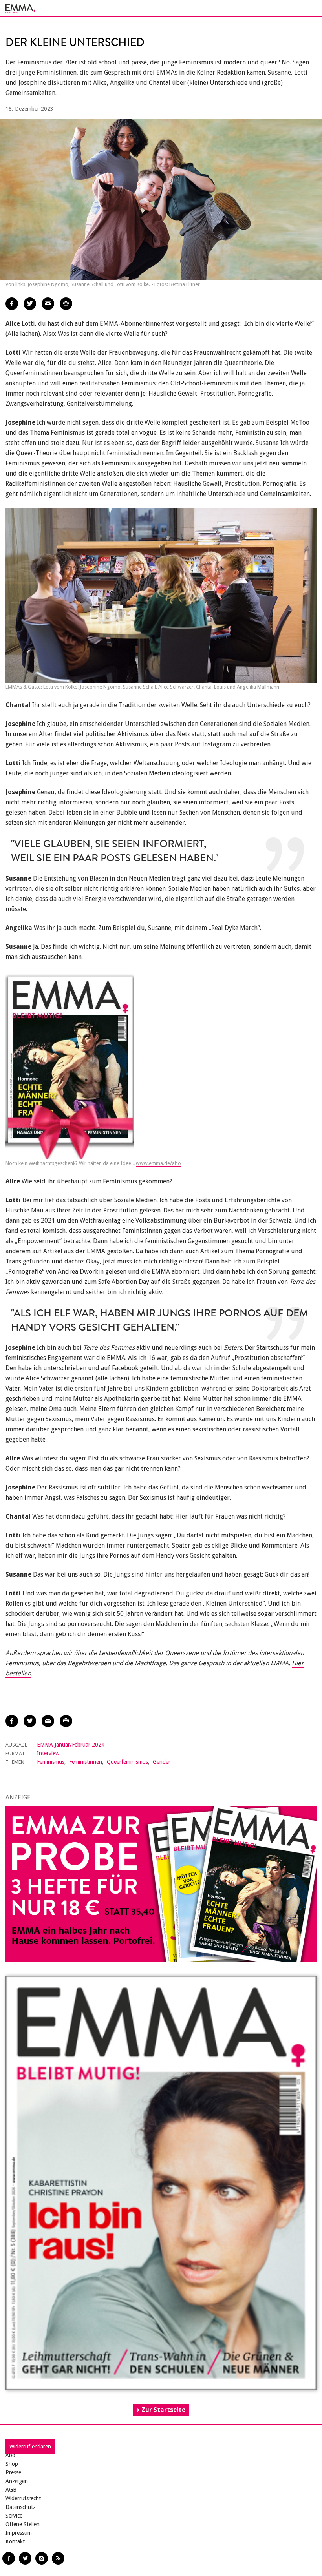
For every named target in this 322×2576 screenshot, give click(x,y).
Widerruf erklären (30, 2447)
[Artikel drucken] (66, 304)
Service (14, 2516)
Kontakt (15, 2541)
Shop (12, 2464)
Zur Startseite (163, 2410)
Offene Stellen (23, 2524)
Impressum (19, 2533)
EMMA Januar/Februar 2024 (71, 1745)
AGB (11, 2490)
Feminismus (51, 1762)
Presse (13, 2472)
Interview (48, 1753)
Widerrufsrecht (23, 2498)
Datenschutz (21, 2507)
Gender (162, 1762)
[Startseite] (161, 9)
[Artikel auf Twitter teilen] (30, 304)
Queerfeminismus (127, 1762)
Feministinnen (86, 1762)
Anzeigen (17, 2481)
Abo (10, 2455)
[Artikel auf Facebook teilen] (12, 304)
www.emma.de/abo (158, 1163)
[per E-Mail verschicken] (48, 304)
